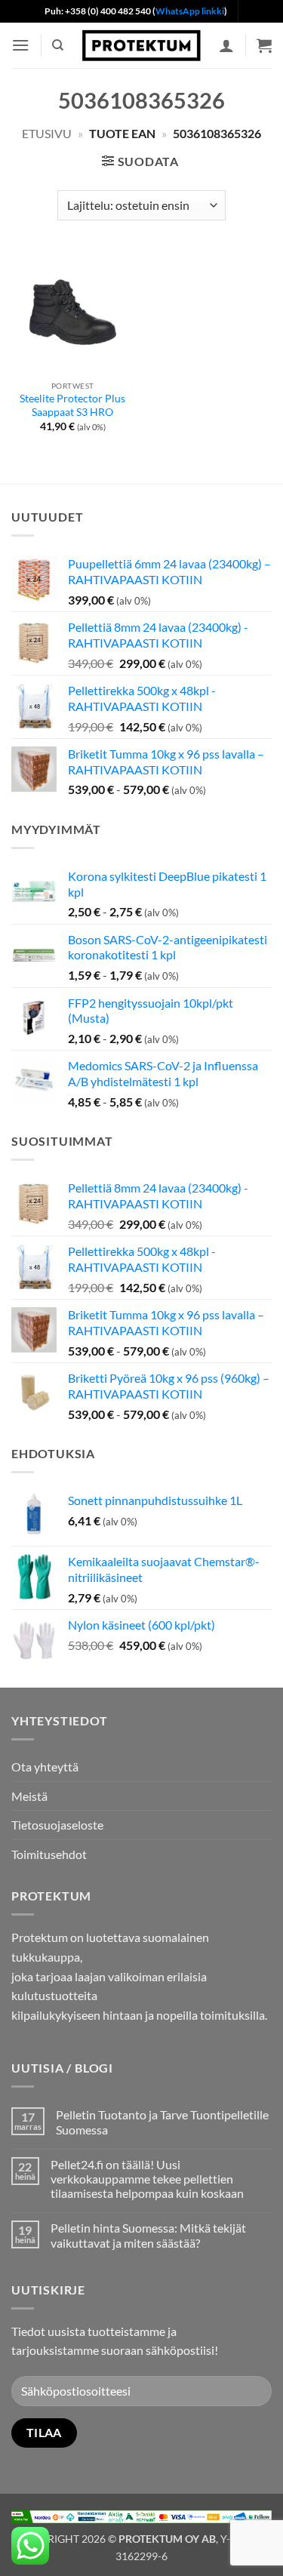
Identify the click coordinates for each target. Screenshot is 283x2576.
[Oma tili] (226, 45)
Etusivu (47, 133)
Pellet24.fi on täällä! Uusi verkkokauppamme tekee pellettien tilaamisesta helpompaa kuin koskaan (147, 2179)
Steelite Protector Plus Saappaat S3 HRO (72, 405)
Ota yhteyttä (45, 1767)
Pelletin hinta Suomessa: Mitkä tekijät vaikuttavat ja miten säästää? (148, 2235)
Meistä (29, 1796)
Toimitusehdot (49, 1854)
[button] (20, 45)
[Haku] (58, 45)
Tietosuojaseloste (57, 1825)
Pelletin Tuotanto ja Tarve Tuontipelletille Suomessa (162, 2122)
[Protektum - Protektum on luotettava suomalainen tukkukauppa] (142, 45)
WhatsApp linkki (190, 11)
